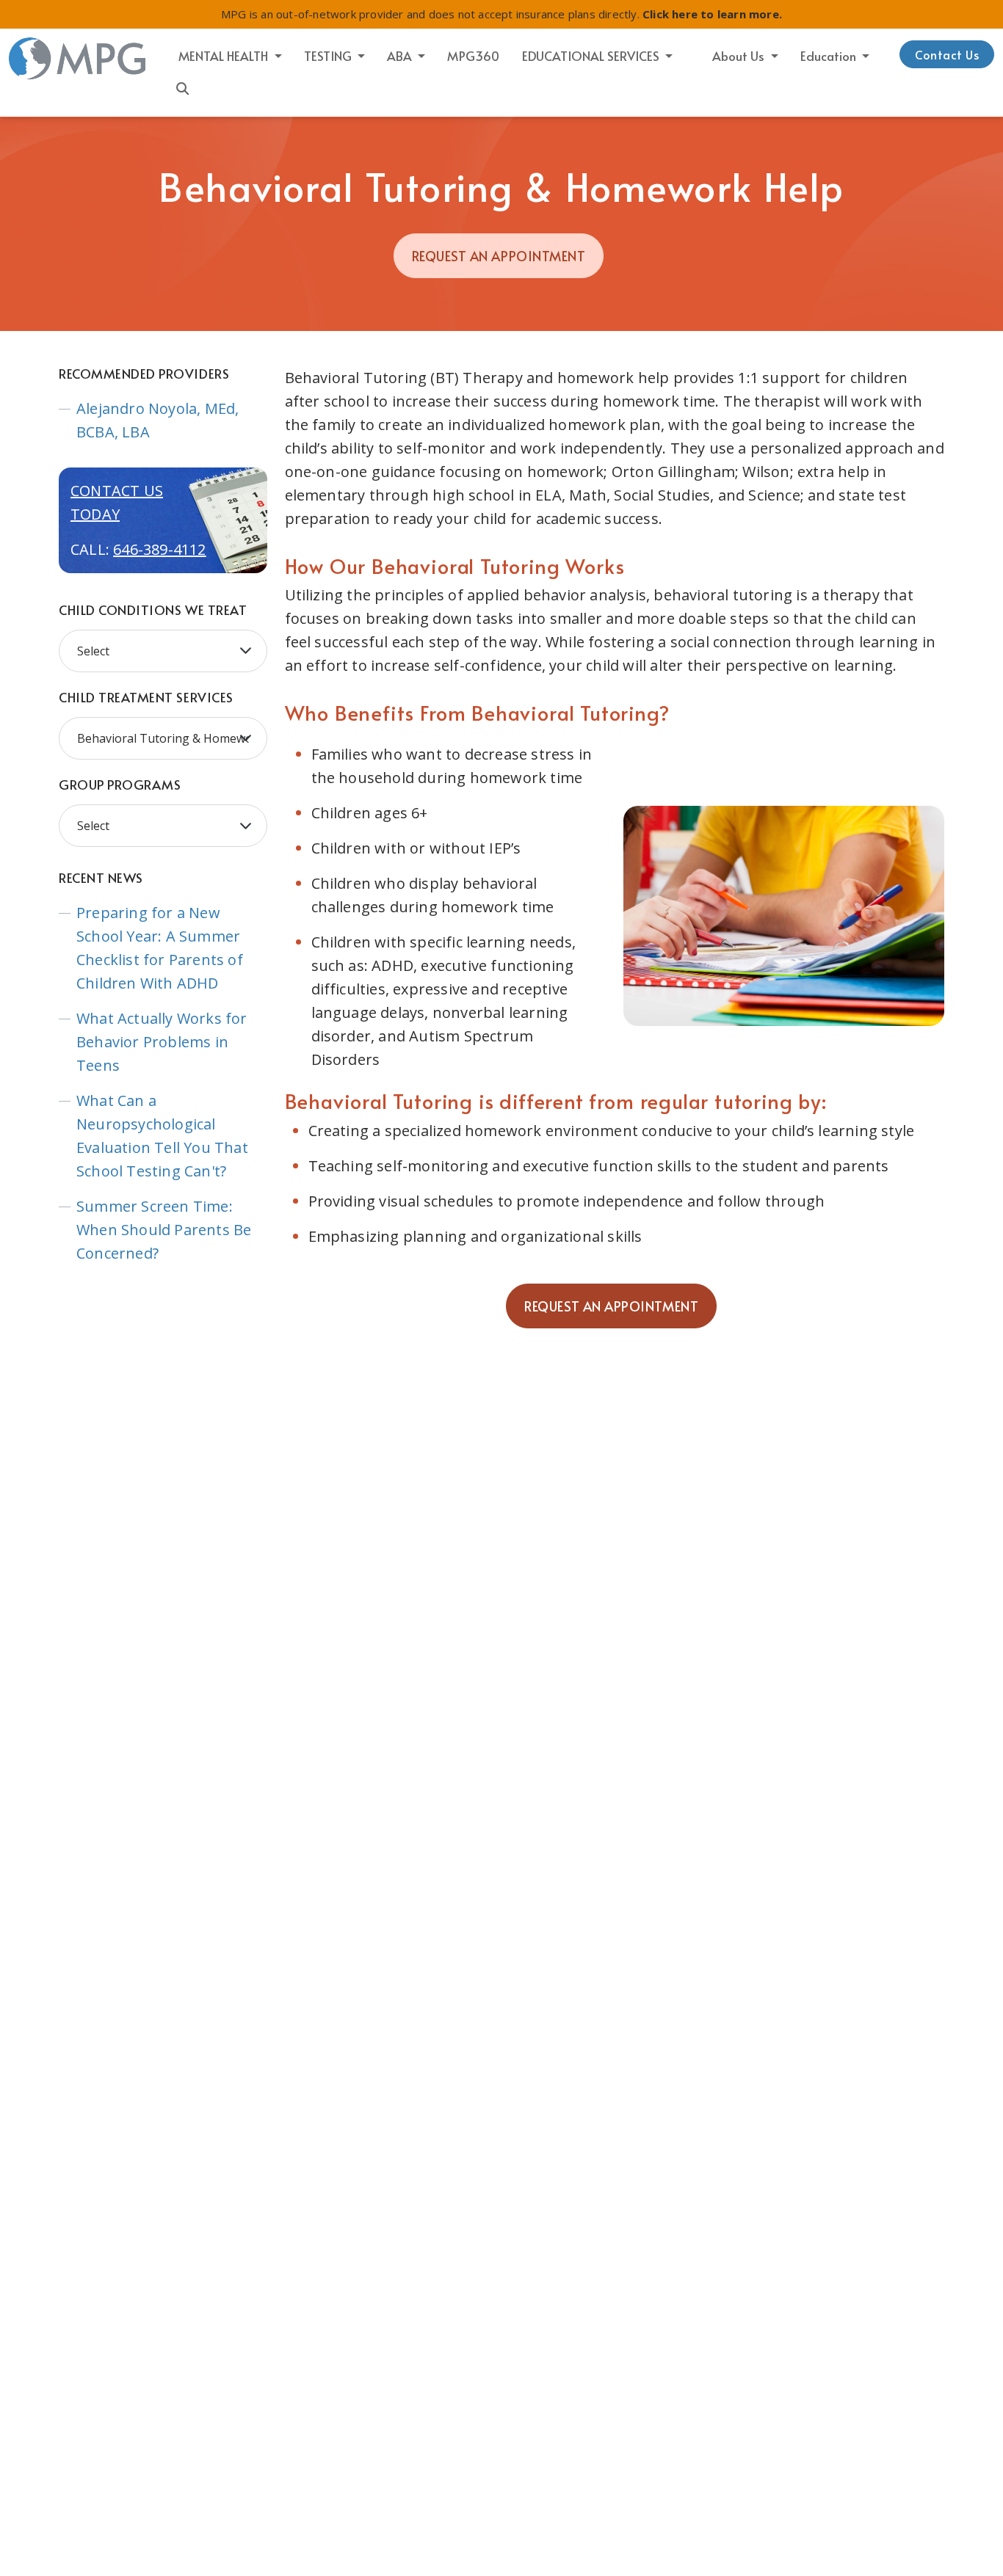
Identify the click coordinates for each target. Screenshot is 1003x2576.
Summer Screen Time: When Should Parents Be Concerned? (164, 1230)
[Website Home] (78, 59)
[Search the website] (183, 87)
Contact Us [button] (947, 54)
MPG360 (474, 56)
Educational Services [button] (592, 56)
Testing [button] (329, 56)
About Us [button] (740, 56)
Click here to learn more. (712, 14)
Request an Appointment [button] (499, 256)
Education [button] (830, 56)
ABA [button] (401, 56)
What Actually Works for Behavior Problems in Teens (162, 1042)
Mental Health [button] (225, 56)
